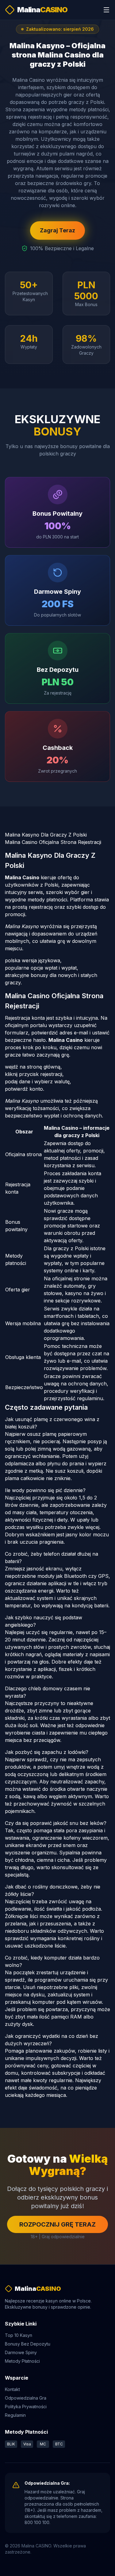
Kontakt (12, 2389)
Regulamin (15, 2415)
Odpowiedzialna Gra (26, 2398)
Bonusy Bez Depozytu (28, 2344)
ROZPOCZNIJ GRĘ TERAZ (57, 2224)
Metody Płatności (22, 2361)
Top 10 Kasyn (19, 2335)
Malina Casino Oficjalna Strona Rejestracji (53, 842)
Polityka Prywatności (26, 2407)
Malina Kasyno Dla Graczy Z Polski (46, 835)
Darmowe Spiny (21, 2352)
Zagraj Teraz (57, 230)
